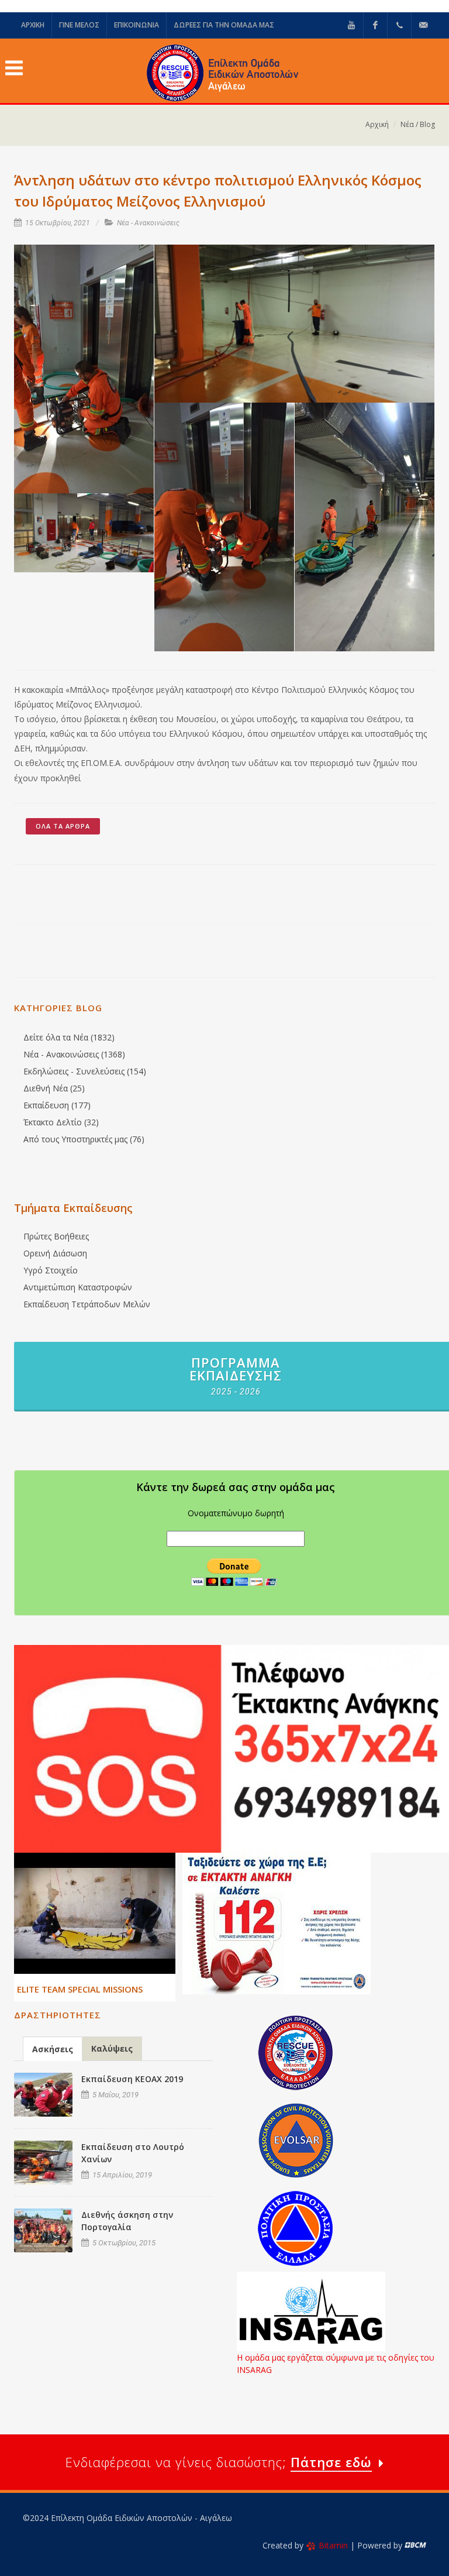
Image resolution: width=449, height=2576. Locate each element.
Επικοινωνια (137, 25)
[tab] (53, 2048)
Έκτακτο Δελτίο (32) (61, 1122)
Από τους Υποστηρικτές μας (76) (84, 1139)
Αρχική (377, 124)
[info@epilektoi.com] (423, 25)
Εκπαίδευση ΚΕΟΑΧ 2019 (132, 2079)
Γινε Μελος (79, 25)
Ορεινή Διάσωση (55, 1253)
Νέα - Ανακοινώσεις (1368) (74, 1054)
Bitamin (333, 2545)
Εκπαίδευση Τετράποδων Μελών (87, 1304)
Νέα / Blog (418, 124)
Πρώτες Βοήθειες (56, 1236)
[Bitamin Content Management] (415, 2545)
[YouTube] (351, 25)
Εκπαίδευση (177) (57, 1105)
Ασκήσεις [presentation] (53, 2049)
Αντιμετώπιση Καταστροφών (78, 1287)
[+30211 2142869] (399, 25)
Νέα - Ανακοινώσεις (148, 223)
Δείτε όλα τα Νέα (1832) (69, 1037)
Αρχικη (33, 25)
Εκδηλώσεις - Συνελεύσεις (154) (85, 1071)
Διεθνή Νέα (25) (54, 1088)
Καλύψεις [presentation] (112, 2048)
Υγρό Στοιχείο (51, 1270)
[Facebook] (375, 25)
